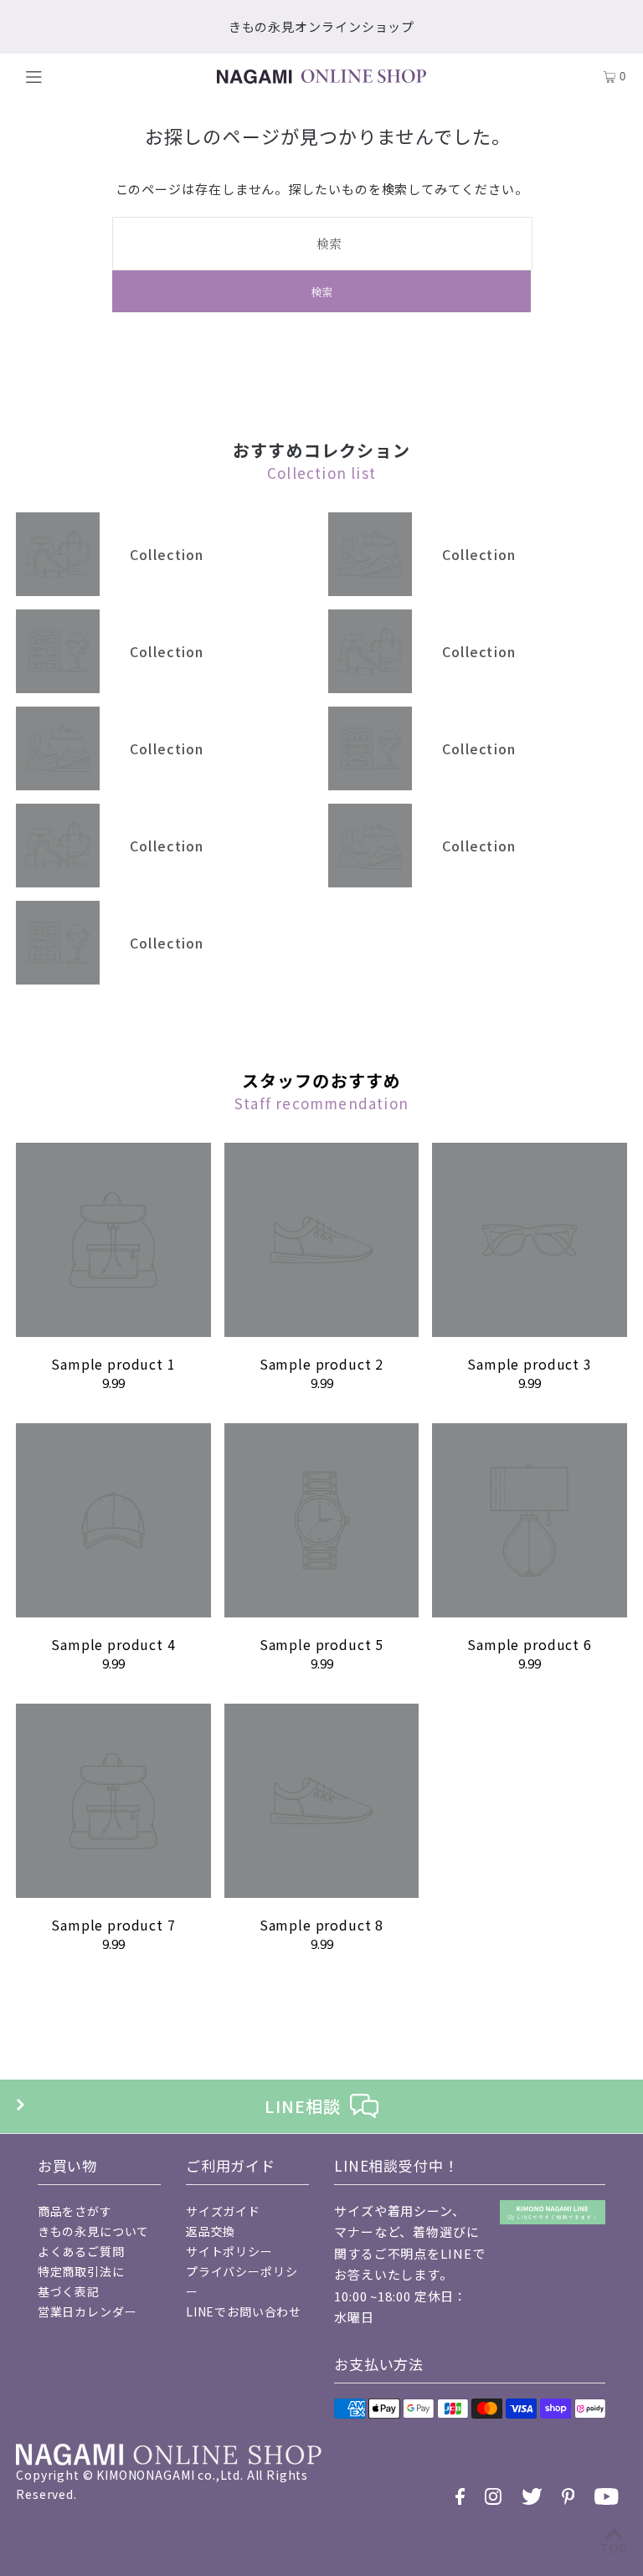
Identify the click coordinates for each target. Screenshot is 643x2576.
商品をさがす (75, 2211)
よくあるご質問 (81, 2251)
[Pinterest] (568, 2496)
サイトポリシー (229, 2251)
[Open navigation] (67, 76)
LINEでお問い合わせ (244, 2311)
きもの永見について (94, 2231)
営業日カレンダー (87, 2311)
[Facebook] (460, 2496)
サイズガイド (223, 2211)
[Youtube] (607, 2496)
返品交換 (211, 2231)
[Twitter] (532, 2496)
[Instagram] (493, 2496)
